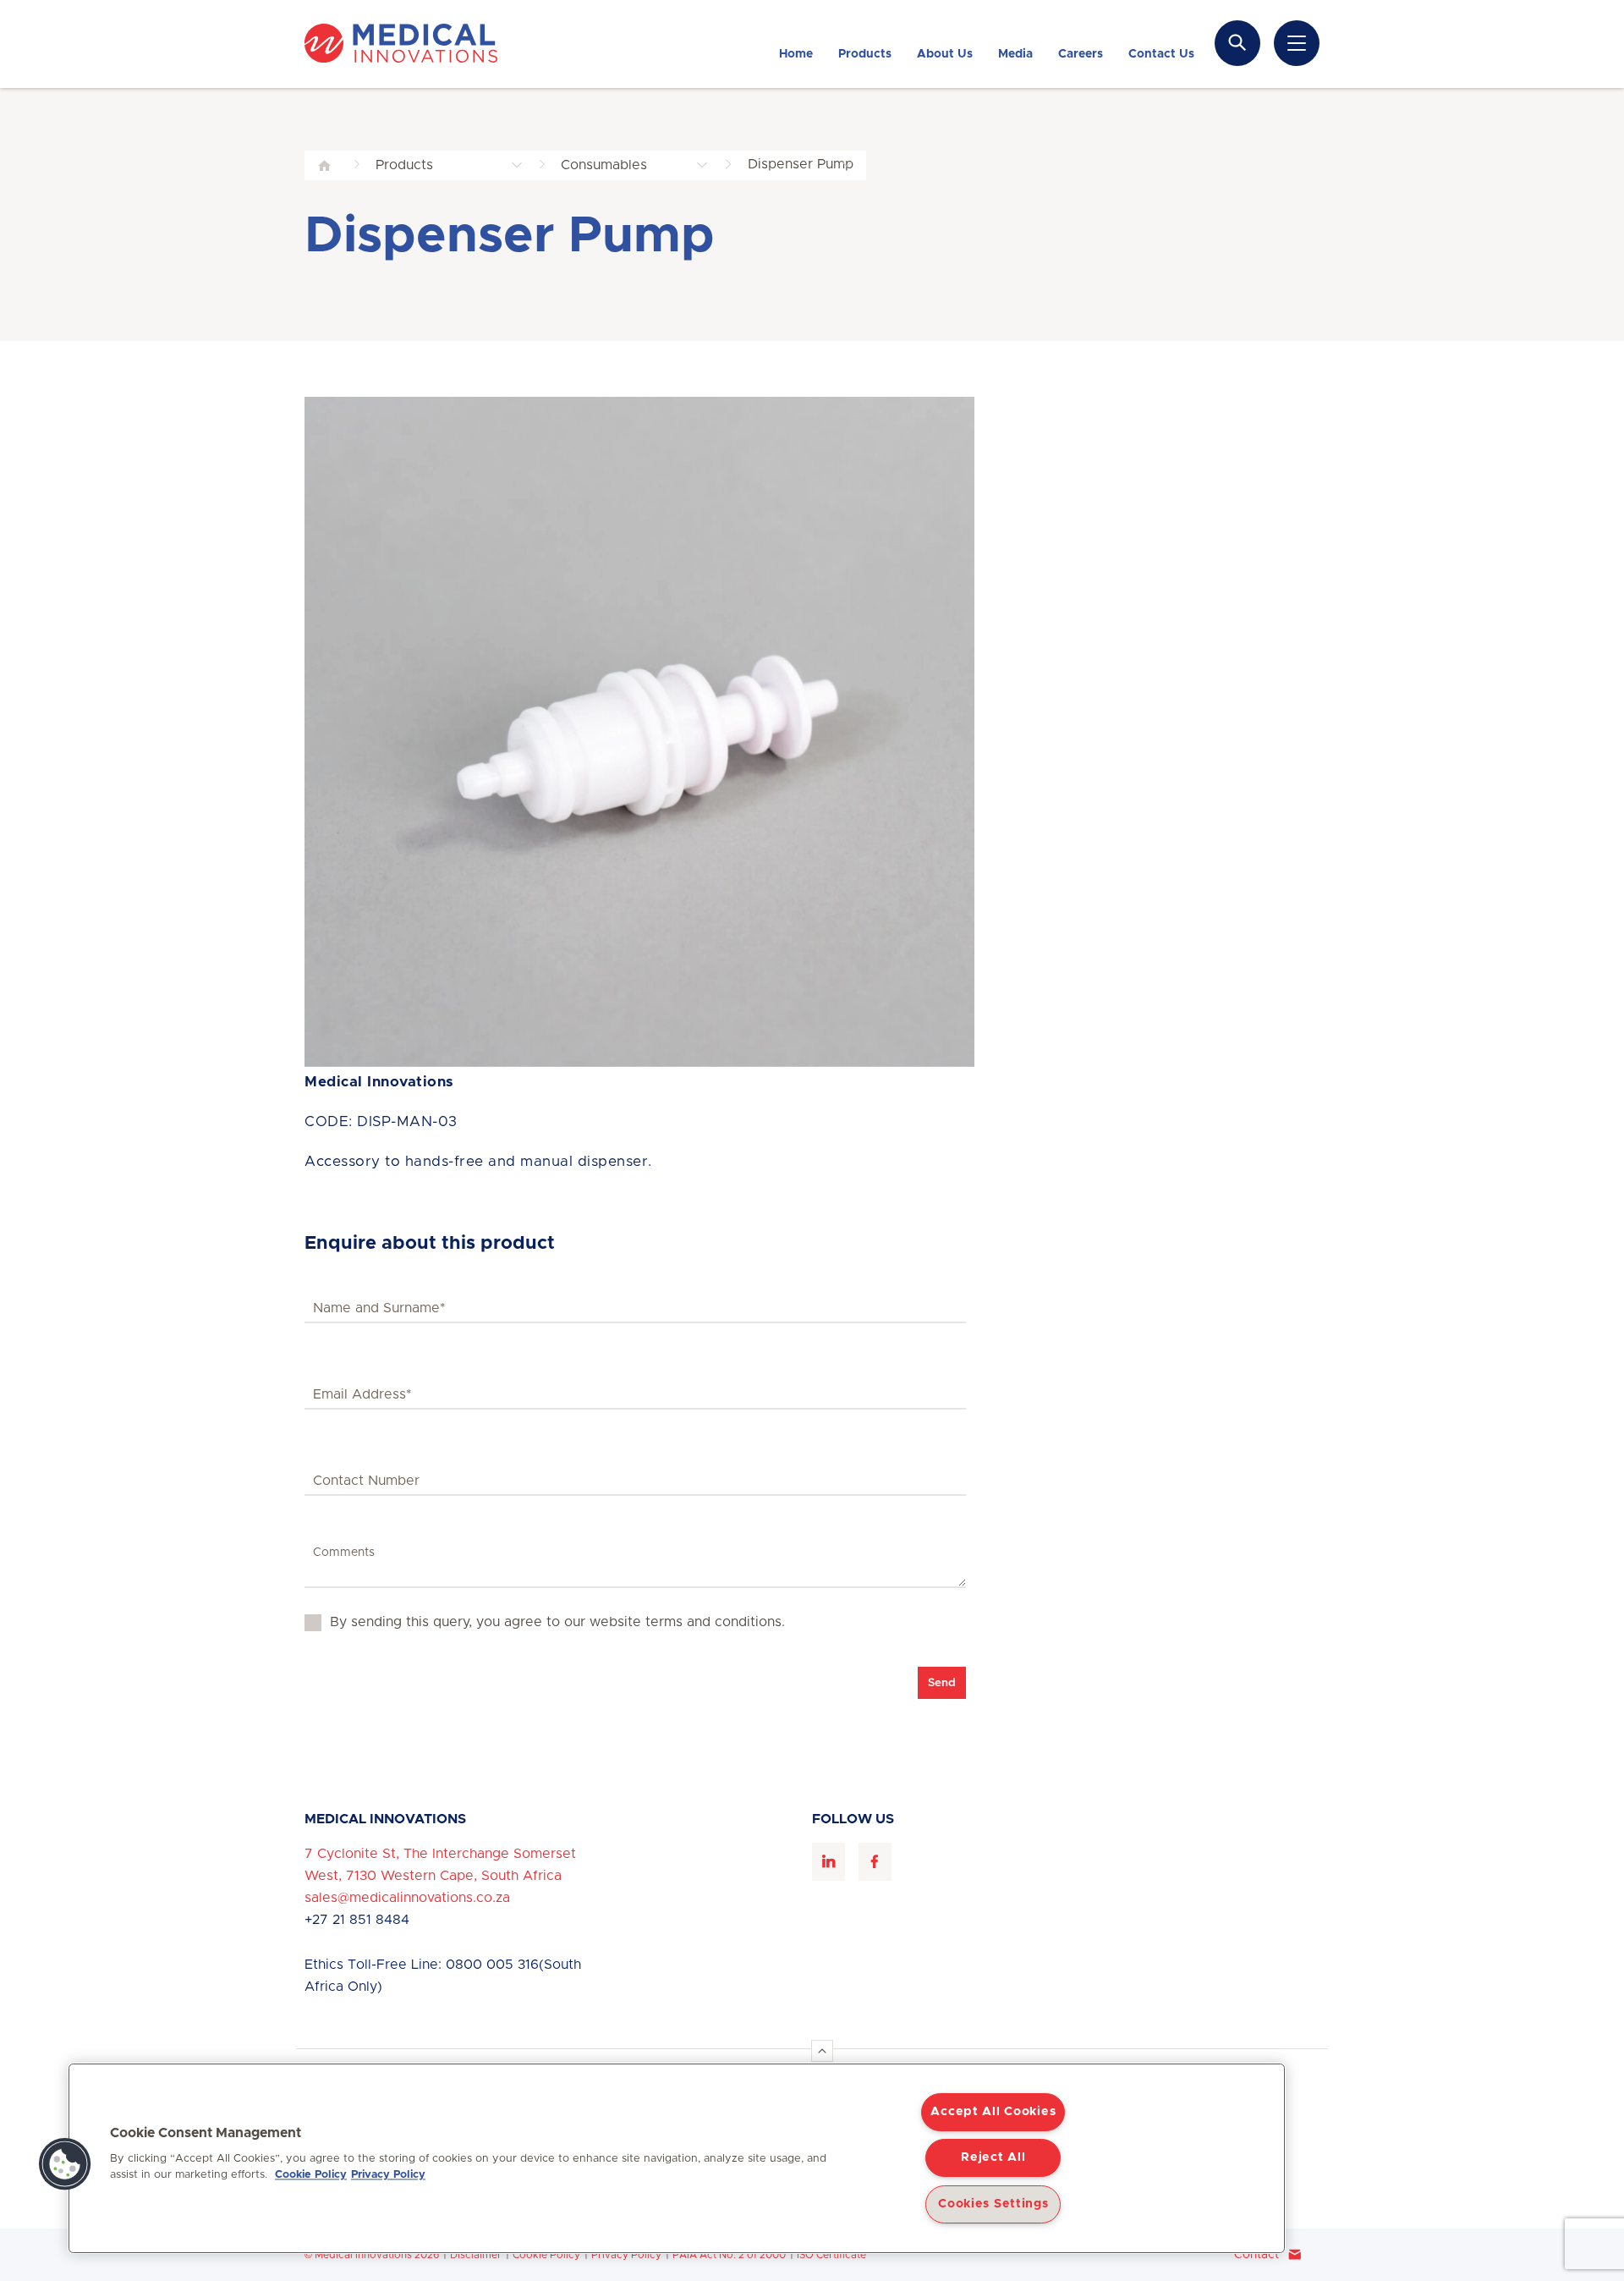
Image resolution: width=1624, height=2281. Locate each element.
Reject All (993, 2157)
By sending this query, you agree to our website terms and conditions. (557, 1622)
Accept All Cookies (993, 2112)
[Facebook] (875, 1862)
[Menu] (1297, 43)
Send (942, 1683)
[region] (677, 2158)
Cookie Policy (546, 2255)
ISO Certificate (831, 2255)
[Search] (1237, 43)
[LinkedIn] (828, 1862)
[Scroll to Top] (822, 2051)
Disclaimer (476, 2255)
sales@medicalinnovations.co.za (407, 1898)
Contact (1256, 2255)
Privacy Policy (626, 2255)
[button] (65, 2164)
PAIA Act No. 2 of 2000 (729, 2255)
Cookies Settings (993, 2204)
